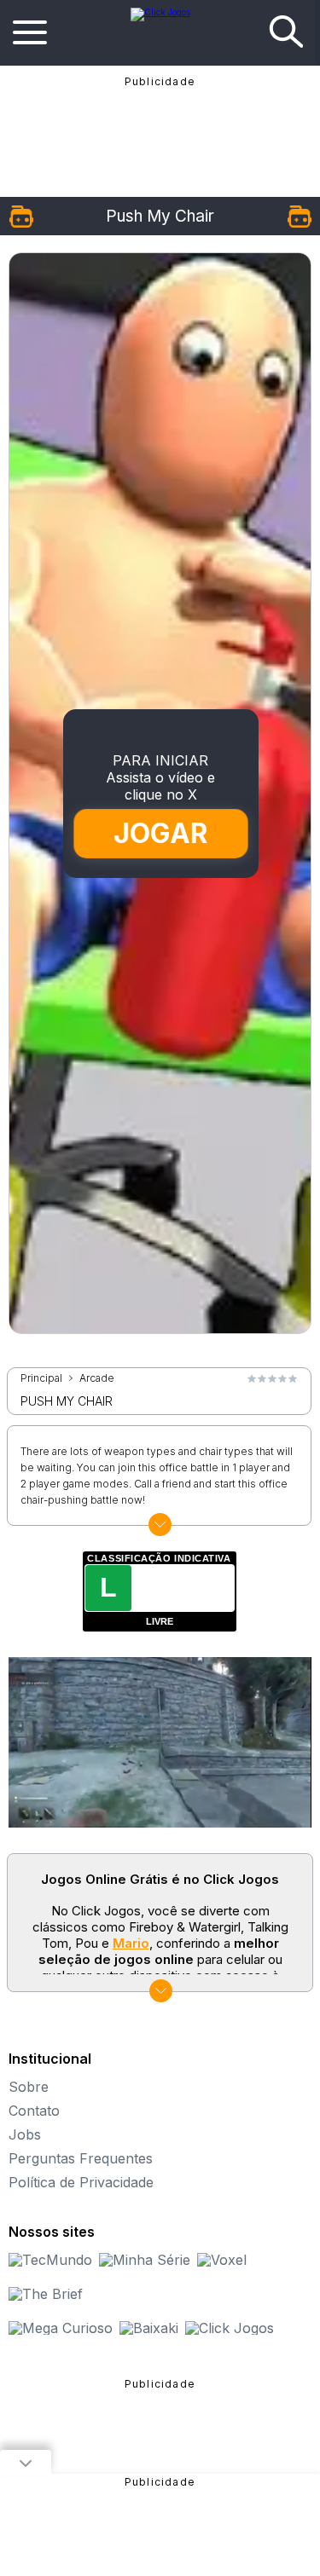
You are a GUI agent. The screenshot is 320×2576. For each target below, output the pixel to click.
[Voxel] (222, 2260)
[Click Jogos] (160, 12)
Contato (34, 2111)
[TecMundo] (50, 2260)
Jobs (25, 2134)
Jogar (160, 833)
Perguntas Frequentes (81, 2158)
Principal (41, 1378)
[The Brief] (46, 2294)
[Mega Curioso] (61, 2328)
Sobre (29, 2087)
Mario (131, 1943)
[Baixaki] (149, 2328)
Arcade (97, 1378)
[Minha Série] (145, 2260)
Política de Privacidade (81, 2182)
